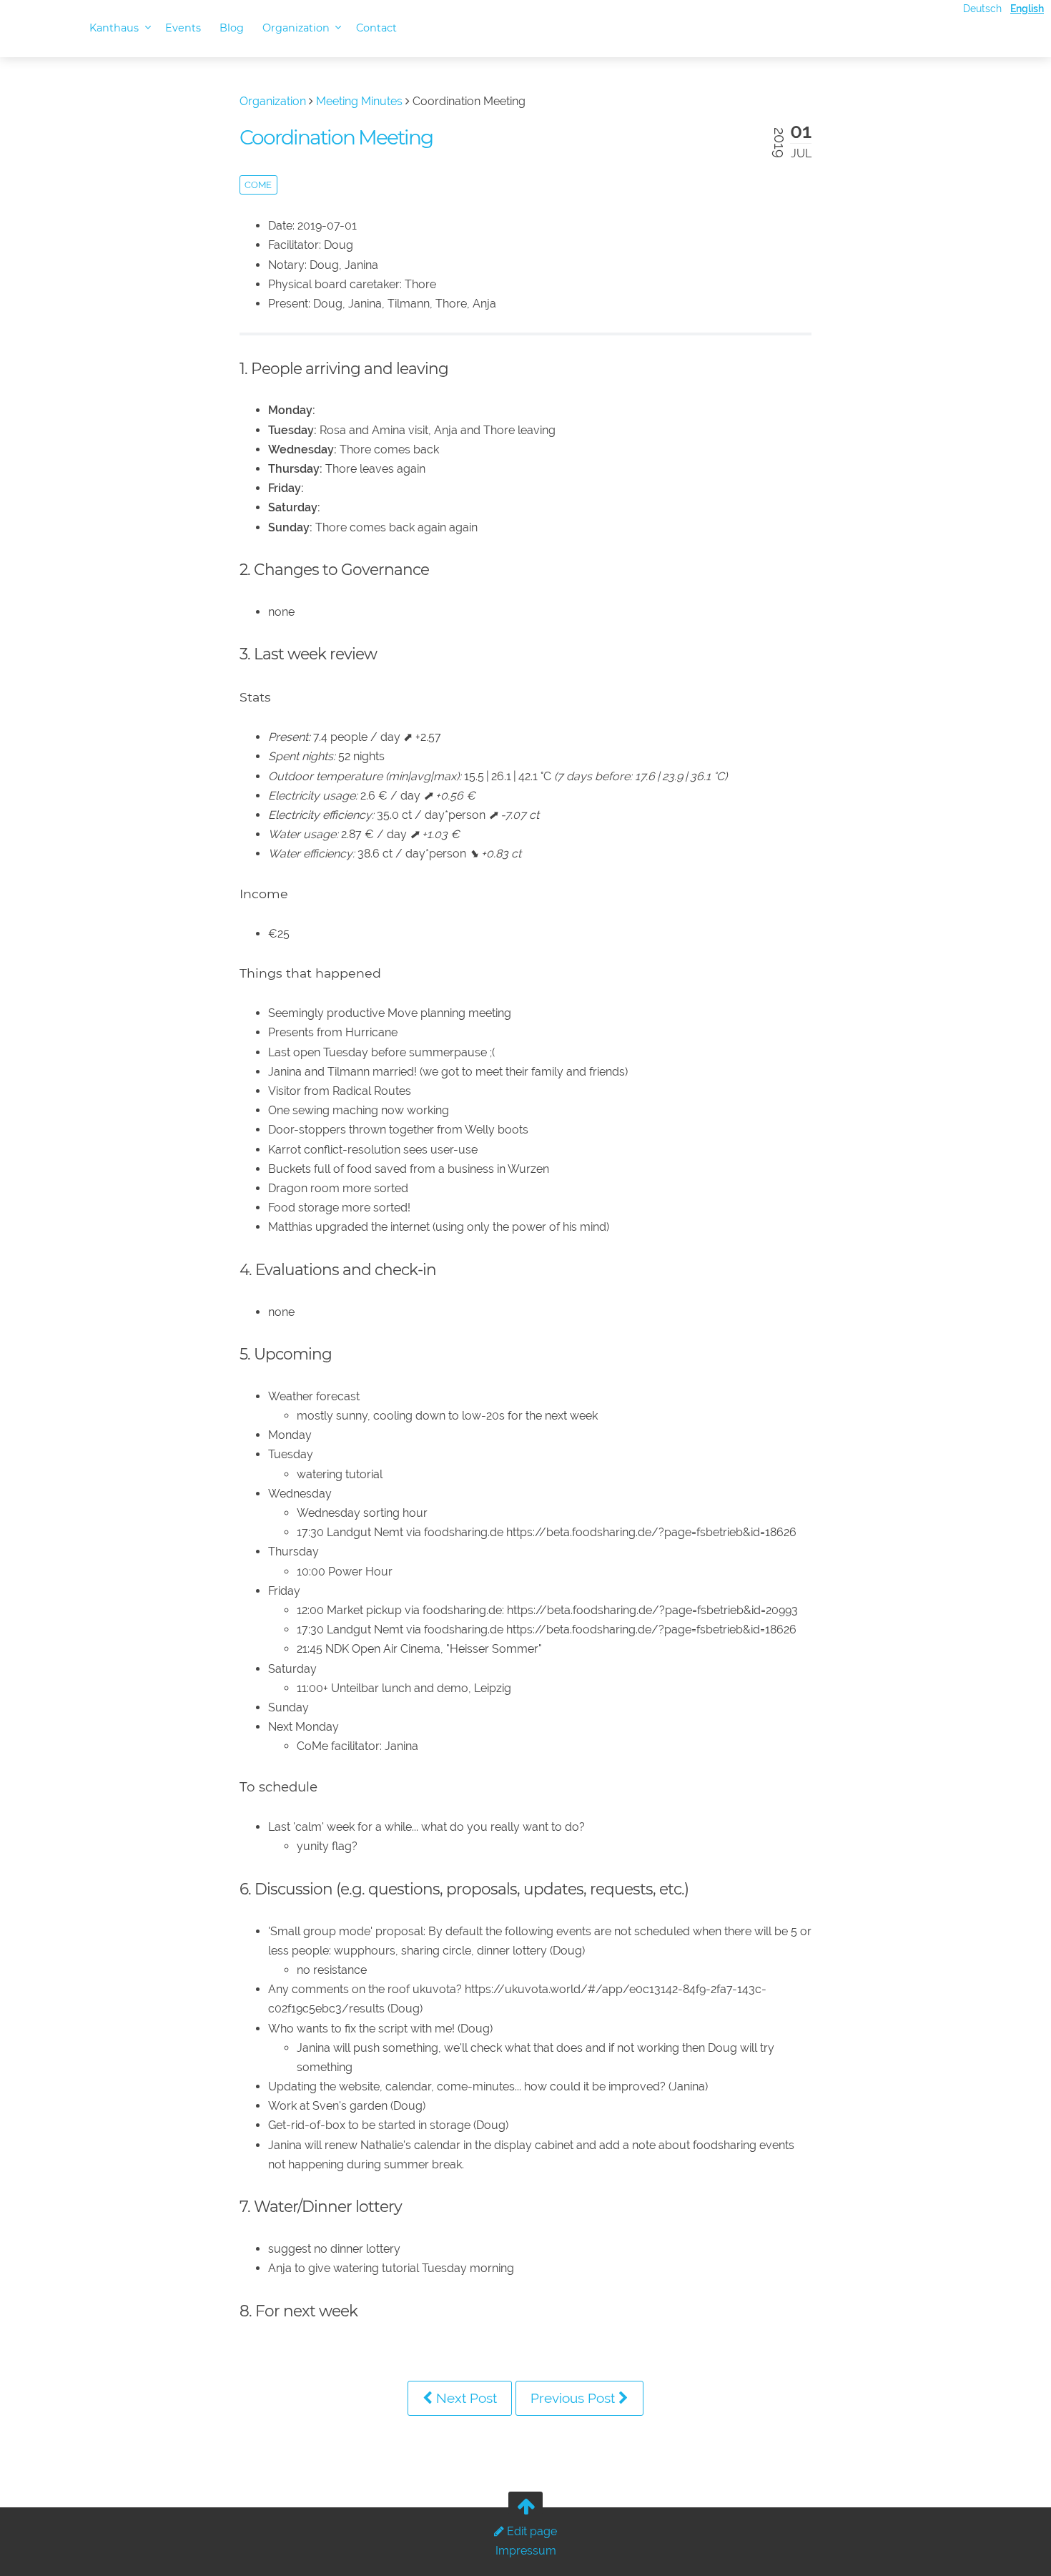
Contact (376, 28)
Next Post (465, 2398)
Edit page (531, 2531)
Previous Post (574, 2398)
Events (183, 28)
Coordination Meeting (336, 137)
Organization (297, 28)
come (258, 185)
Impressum (526, 2551)
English (1027, 8)
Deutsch (982, 8)
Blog (232, 28)
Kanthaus (115, 28)
